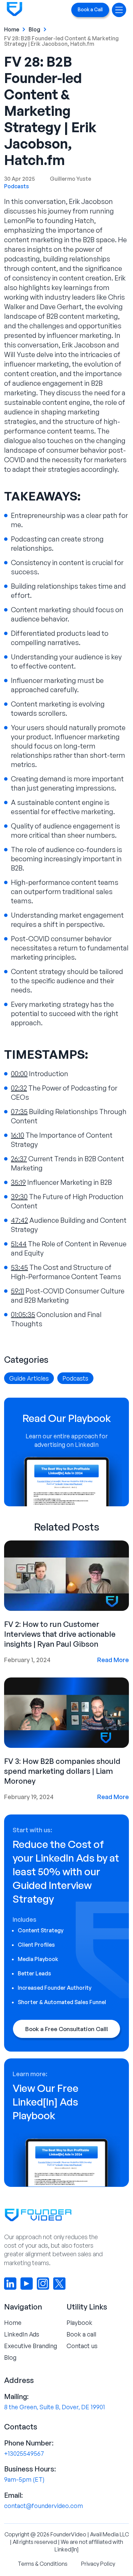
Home (12, 29)
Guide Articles (29, 1378)
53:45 (19, 1267)
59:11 (18, 1291)
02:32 (19, 1088)
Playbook (79, 2322)
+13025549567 (24, 2453)
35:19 (18, 1182)
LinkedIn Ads (22, 2334)
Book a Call (90, 9)
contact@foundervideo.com (43, 2506)
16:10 (18, 1135)
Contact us (82, 2346)
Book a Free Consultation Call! (67, 2029)
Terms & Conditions (43, 2564)
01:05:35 (23, 1314)
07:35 (19, 1112)
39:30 (19, 1197)
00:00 (19, 1074)
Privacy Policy (98, 2564)
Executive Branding (31, 2346)
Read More (113, 1660)
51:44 (19, 1244)
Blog (34, 29)
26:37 (19, 1159)
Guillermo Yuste (70, 179)
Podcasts (17, 186)
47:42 (19, 1220)
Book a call (81, 2334)
